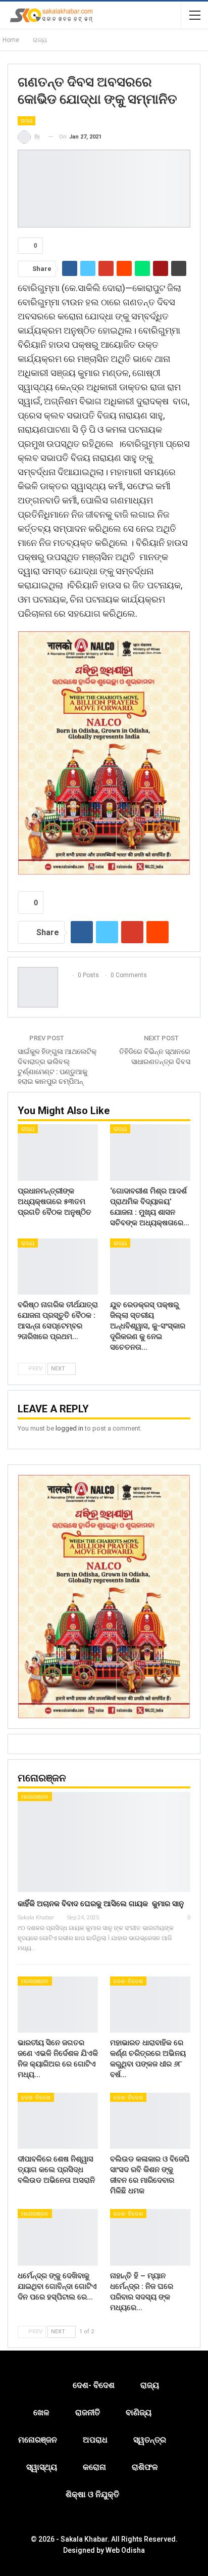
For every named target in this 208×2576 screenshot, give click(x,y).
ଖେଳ (41, 2412)
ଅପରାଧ (95, 2440)
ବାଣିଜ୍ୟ (139, 2412)
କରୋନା (94, 2467)
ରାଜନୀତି (88, 2412)
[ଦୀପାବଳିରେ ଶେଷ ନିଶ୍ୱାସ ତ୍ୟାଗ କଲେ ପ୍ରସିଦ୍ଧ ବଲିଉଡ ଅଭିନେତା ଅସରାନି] (58, 2121)
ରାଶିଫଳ (145, 2467)
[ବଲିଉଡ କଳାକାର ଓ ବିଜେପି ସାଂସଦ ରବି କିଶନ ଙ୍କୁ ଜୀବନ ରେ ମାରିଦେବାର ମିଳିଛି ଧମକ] (150, 2121)
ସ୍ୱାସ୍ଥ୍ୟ (42, 2467)
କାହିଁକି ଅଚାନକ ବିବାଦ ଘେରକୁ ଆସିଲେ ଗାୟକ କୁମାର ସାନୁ (101, 1904)
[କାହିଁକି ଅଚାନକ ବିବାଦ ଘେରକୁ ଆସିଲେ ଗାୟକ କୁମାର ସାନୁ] (104, 1842)
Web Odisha (125, 2550)
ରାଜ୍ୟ (27, 121)
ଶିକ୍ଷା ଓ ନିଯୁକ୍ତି (92, 2494)
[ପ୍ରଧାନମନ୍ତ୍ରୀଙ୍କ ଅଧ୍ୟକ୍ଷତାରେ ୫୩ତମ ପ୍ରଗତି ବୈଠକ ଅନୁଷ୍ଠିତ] (58, 1152)
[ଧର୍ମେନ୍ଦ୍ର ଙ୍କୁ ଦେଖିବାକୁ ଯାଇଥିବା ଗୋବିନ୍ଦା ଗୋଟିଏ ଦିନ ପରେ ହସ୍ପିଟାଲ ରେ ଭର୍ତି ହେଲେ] (58, 2237)
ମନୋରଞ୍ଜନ (35, 1797)
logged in (69, 1428)
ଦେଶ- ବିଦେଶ (128, 1981)
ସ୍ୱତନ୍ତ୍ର (150, 2440)
